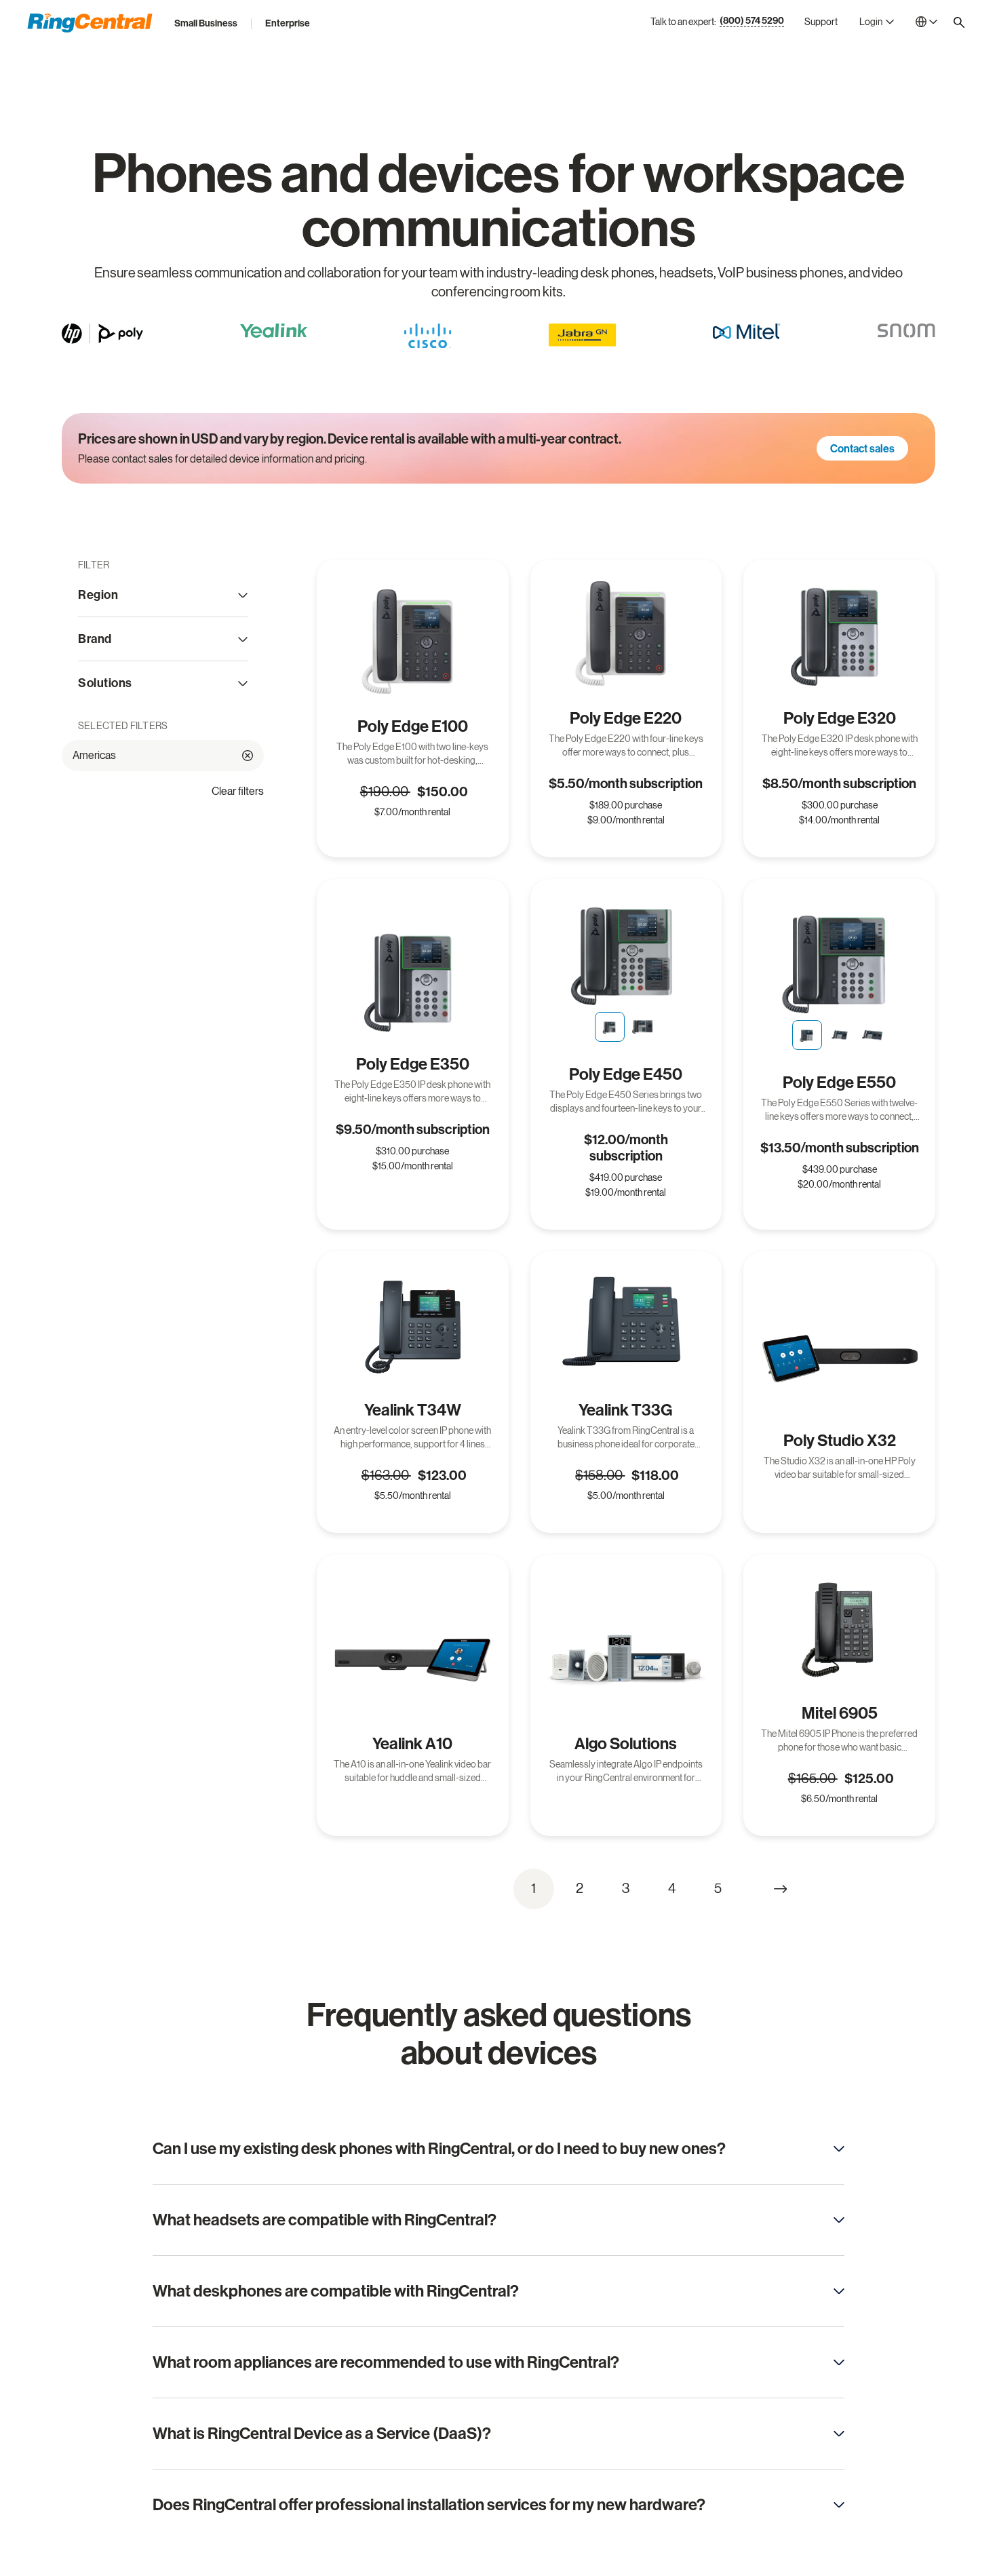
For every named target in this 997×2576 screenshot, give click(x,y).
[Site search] (959, 22)
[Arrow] (839, 2149)
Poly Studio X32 (840, 1441)
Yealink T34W (413, 1410)
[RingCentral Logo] (90, 23)
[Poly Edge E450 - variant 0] (610, 1027)
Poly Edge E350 (413, 1064)
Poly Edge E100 (413, 726)
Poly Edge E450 (626, 1074)
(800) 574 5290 (752, 21)
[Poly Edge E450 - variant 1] (642, 1027)
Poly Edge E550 (839, 1082)
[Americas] (248, 756)
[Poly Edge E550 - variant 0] (807, 1035)
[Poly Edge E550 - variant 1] (840, 1035)
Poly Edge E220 (626, 718)
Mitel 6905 (840, 1713)
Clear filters (238, 791)
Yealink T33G (626, 1410)
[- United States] (926, 22)
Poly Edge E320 (840, 718)
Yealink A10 (412, 1744)
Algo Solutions (626, 1744)
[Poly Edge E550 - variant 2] (872, 1035)
